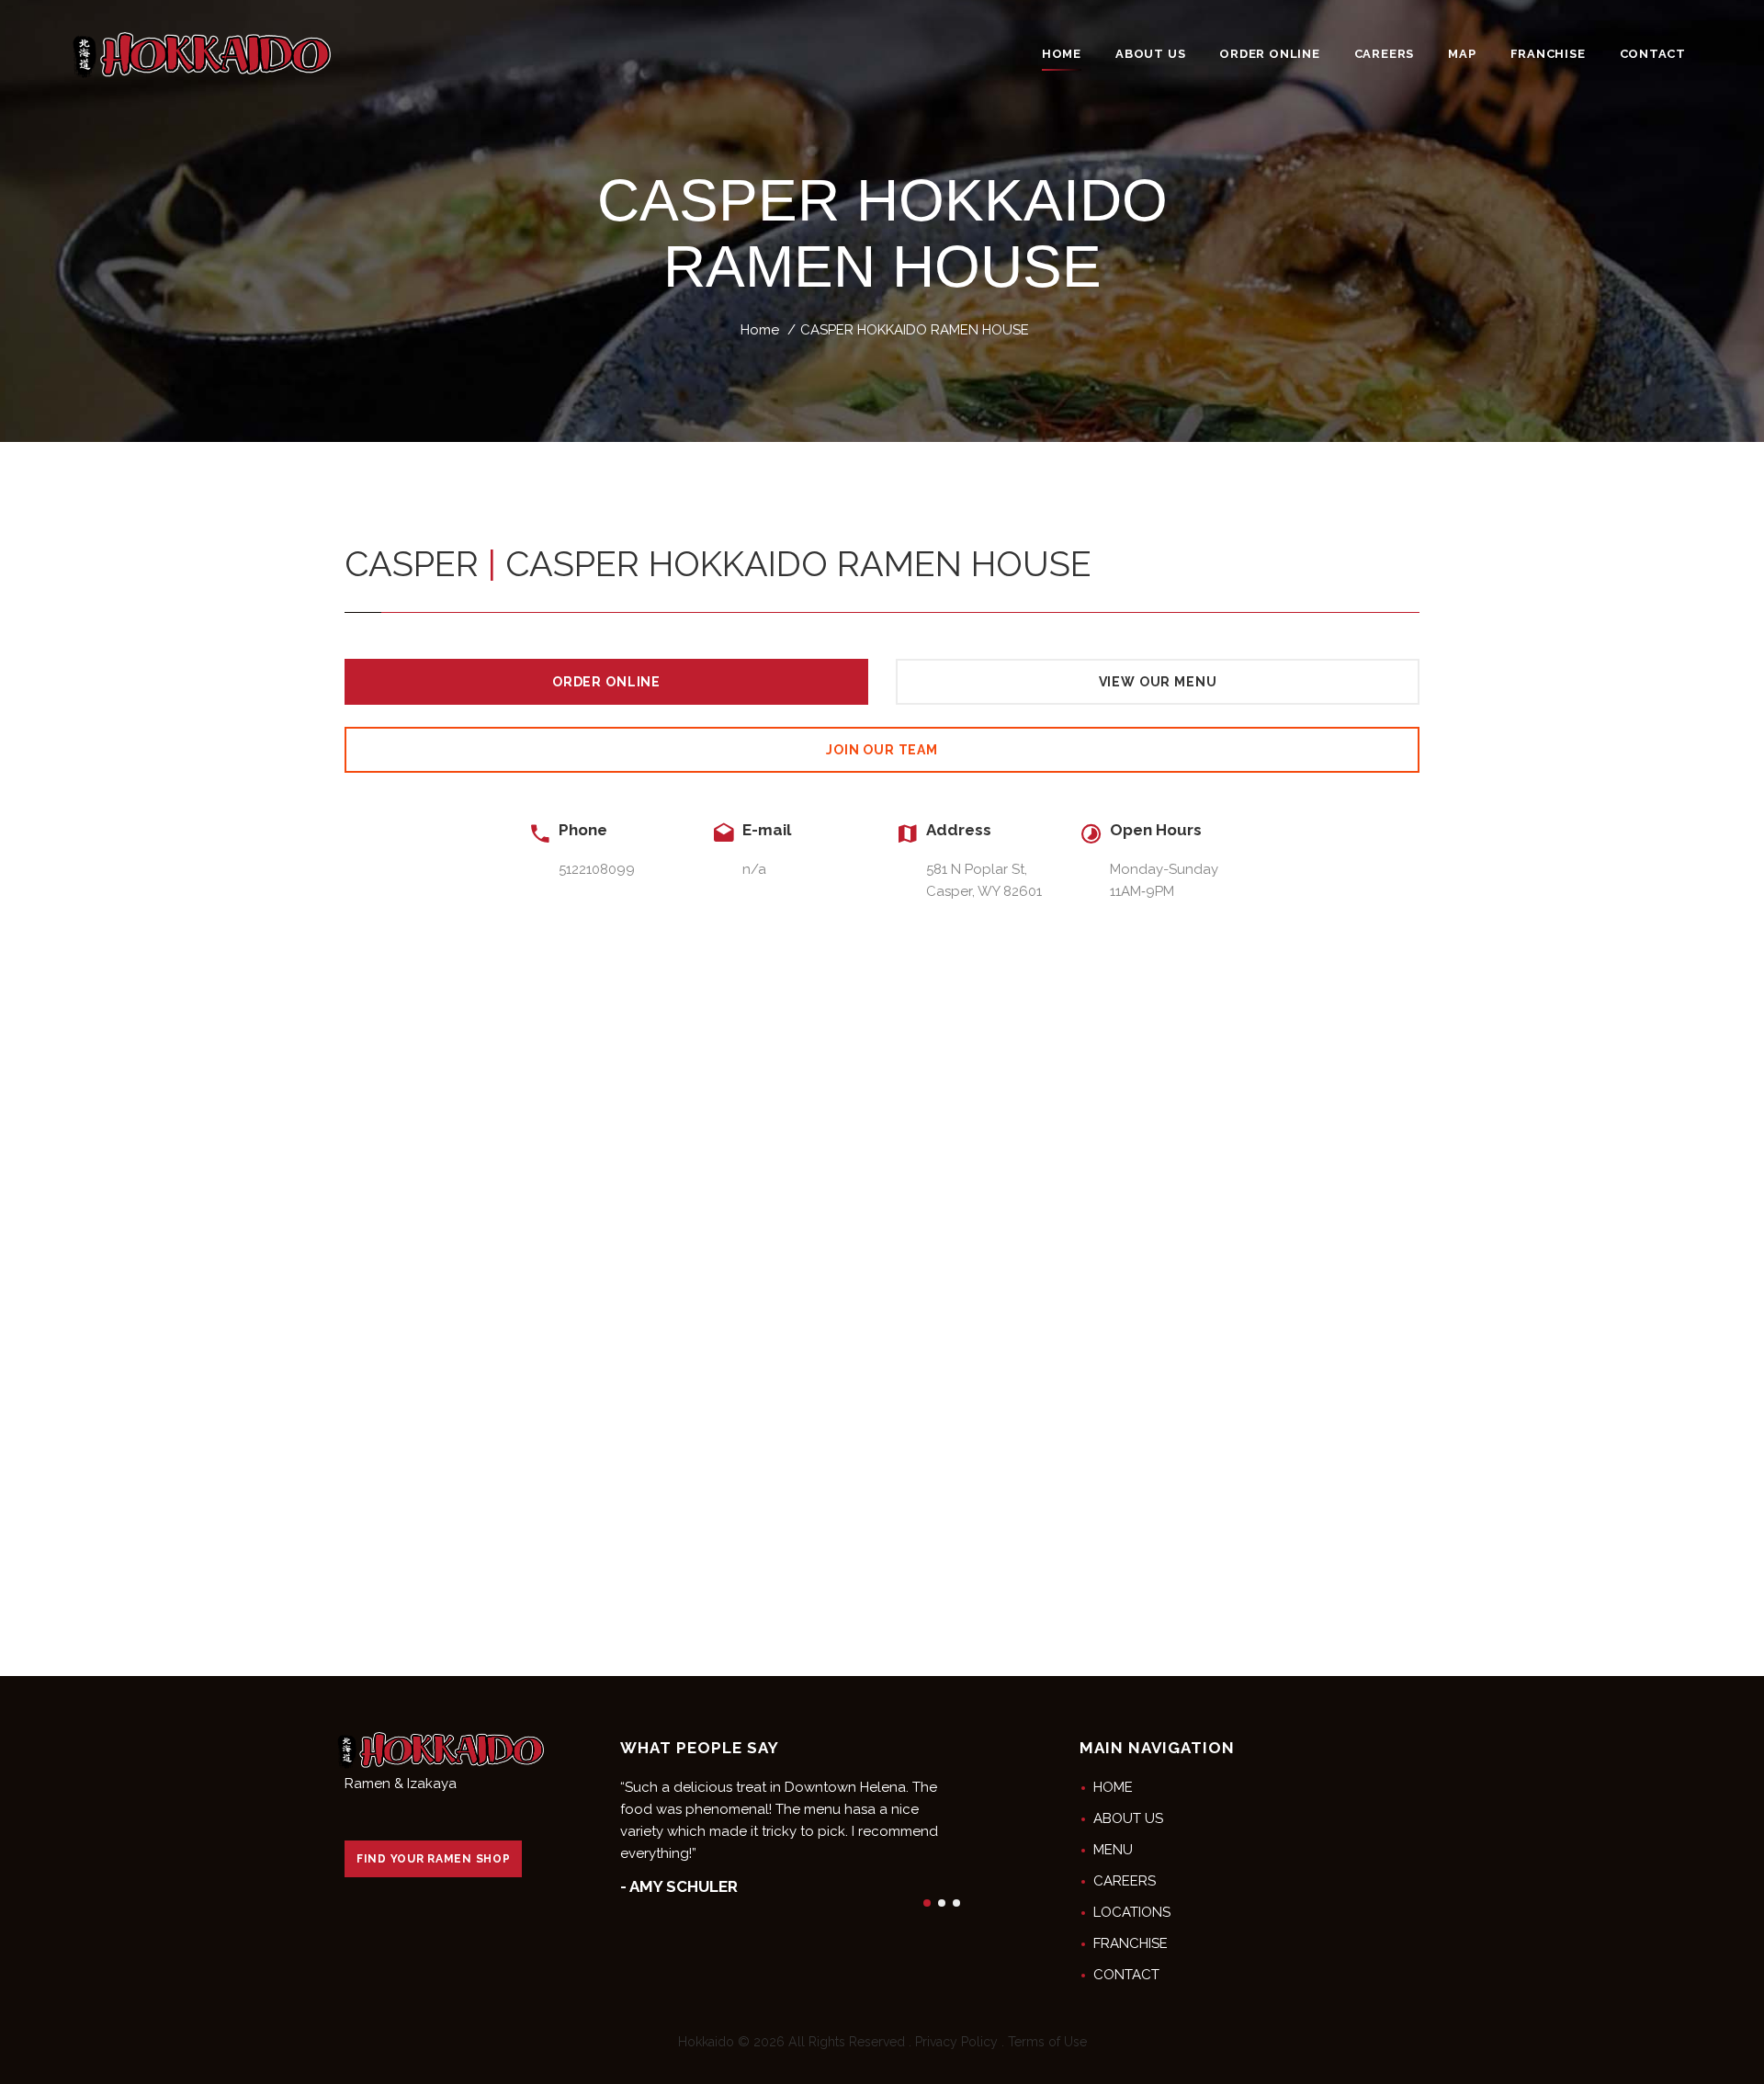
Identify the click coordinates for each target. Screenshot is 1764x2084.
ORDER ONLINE (606, 682)
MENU (1113, 1850)
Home (760, 330)
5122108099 (597, 869)
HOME (1113, 1787)
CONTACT (1126, 1975)
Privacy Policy (956, 2042)
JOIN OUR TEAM (882, 750)
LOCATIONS (1132, 1912)
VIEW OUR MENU (1158, 682)
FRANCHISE (1131, 1943)
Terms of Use (1047, 2042)
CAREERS (1125, 1881)
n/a (754, 869)
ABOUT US (1128, 1818)
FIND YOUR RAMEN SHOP (433, 1859)
